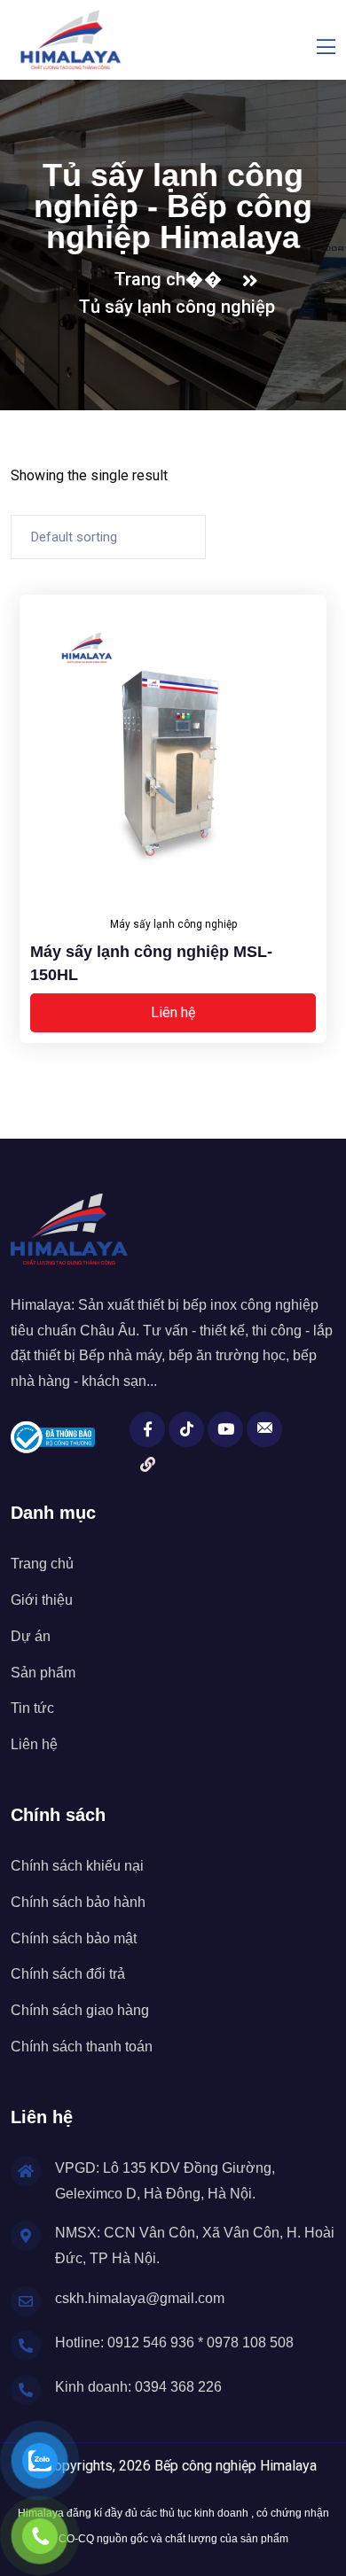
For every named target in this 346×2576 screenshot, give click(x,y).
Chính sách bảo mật (74, 1938)
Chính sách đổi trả (68, 1974)
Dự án (31, 1636)
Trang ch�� (173, 279)
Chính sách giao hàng (80, 2010)
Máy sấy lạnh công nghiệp (173, 924)
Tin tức (32, 1708)
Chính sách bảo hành (78, 1902)
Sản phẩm (43, 1673)
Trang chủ (42, 1564)
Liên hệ (173, 1012)
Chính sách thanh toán (82, 2047)
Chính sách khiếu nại (77, 1866)
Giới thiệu (42, 1600)
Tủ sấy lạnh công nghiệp (177, 307)
